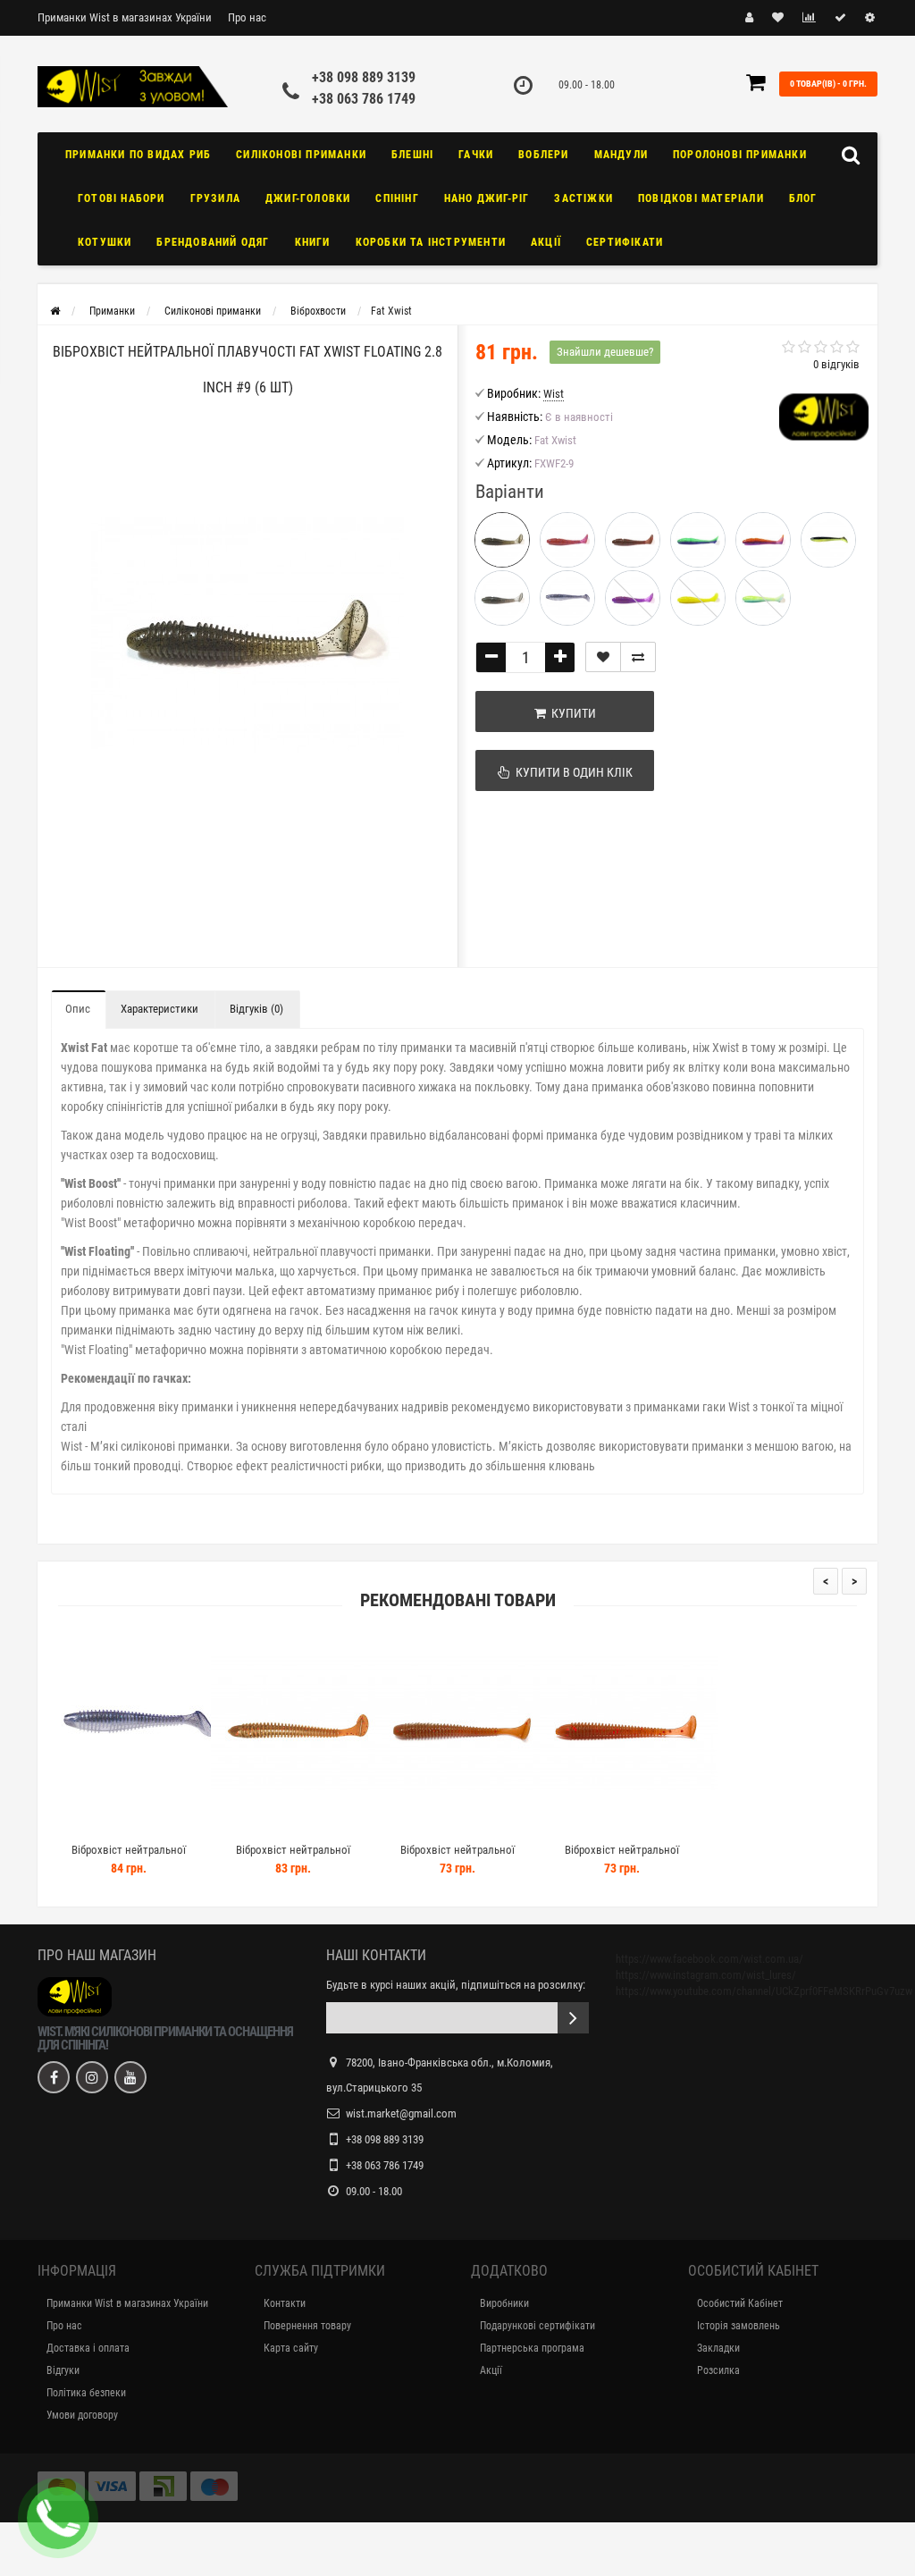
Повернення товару (307, 2326)
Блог (803, 198)
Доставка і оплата (88, 2348)
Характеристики (159, 1009)
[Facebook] (54, 2077)
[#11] (633, 540)
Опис (78, 1009)
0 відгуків (836, 364)
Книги (313, 242)
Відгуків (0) (256, 1009)
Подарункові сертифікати (537, 2326)
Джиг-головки (308, 198)
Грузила (215, 198)
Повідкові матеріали (701, 198)
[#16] (502, 598)
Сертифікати (625, 242)
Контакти (285, 2303)
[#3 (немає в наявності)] (633, 598)
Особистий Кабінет (740, 2303)
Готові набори (122, 198)
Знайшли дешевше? (605, 352)
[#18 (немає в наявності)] (763, 598)
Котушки (105, 242)
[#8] (567, 540)
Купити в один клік (571, 772)
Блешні (412, 155)
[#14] (763, 540)
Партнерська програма (532, 2348)
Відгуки (63, 2370)
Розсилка (718, 2370)
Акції (546, 242)
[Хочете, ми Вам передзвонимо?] (58, 2518)
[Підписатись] (573, 2018)
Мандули (621, 155)
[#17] (567, 598)
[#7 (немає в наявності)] (698, 598)
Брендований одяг (213, 242)
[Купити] (87, 1827)
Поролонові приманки (740, 155)
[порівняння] (638, 657)
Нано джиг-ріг (487, 198)
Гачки (476, 155)
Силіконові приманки (301, 155)
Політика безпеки (86, 2393)
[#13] (698, 540)
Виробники (504, 2303)
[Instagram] (92, 2077)
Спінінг (397, 198)
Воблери (543, 155)
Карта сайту (291, 2348)
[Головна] (55, 311)
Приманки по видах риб (138, 155)
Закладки (718, 2348)
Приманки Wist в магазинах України (125, 17)
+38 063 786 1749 (364, 99)
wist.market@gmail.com (401, 2113)
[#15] (828, 540)
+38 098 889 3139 (364, 77)
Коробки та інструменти (431, 242)
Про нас (247, 17)
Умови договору (82, 2415)
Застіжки (583, 198)
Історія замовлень (739, 2326)
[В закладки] (603, 657)
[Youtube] (130, 2077)
